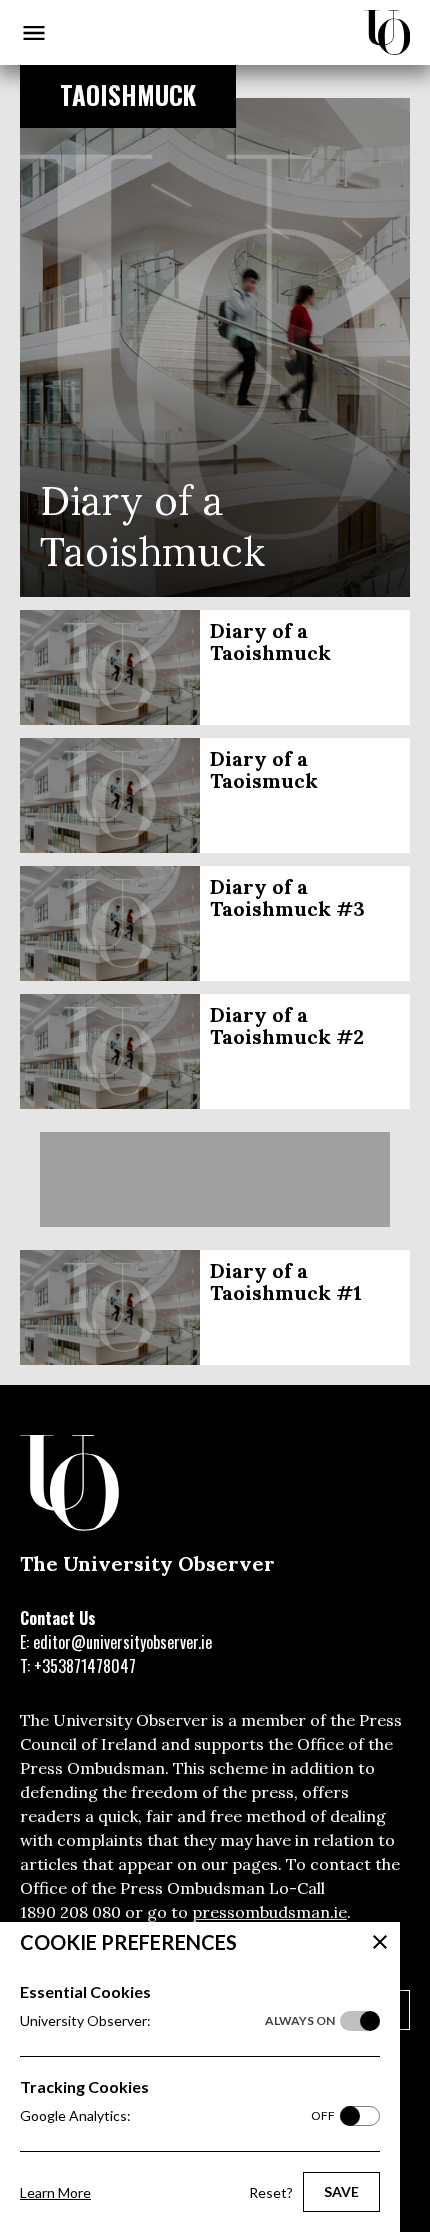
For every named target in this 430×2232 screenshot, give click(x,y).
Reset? (271, 2192)
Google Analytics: (177, 2115)
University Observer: (177, 2020)
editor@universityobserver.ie (122, 1642)
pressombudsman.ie (269, 1912)
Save (341, 2191)
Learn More (55, 2192)
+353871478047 (85, 1666)
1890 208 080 (70, 1912)
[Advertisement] (215, 1179)
